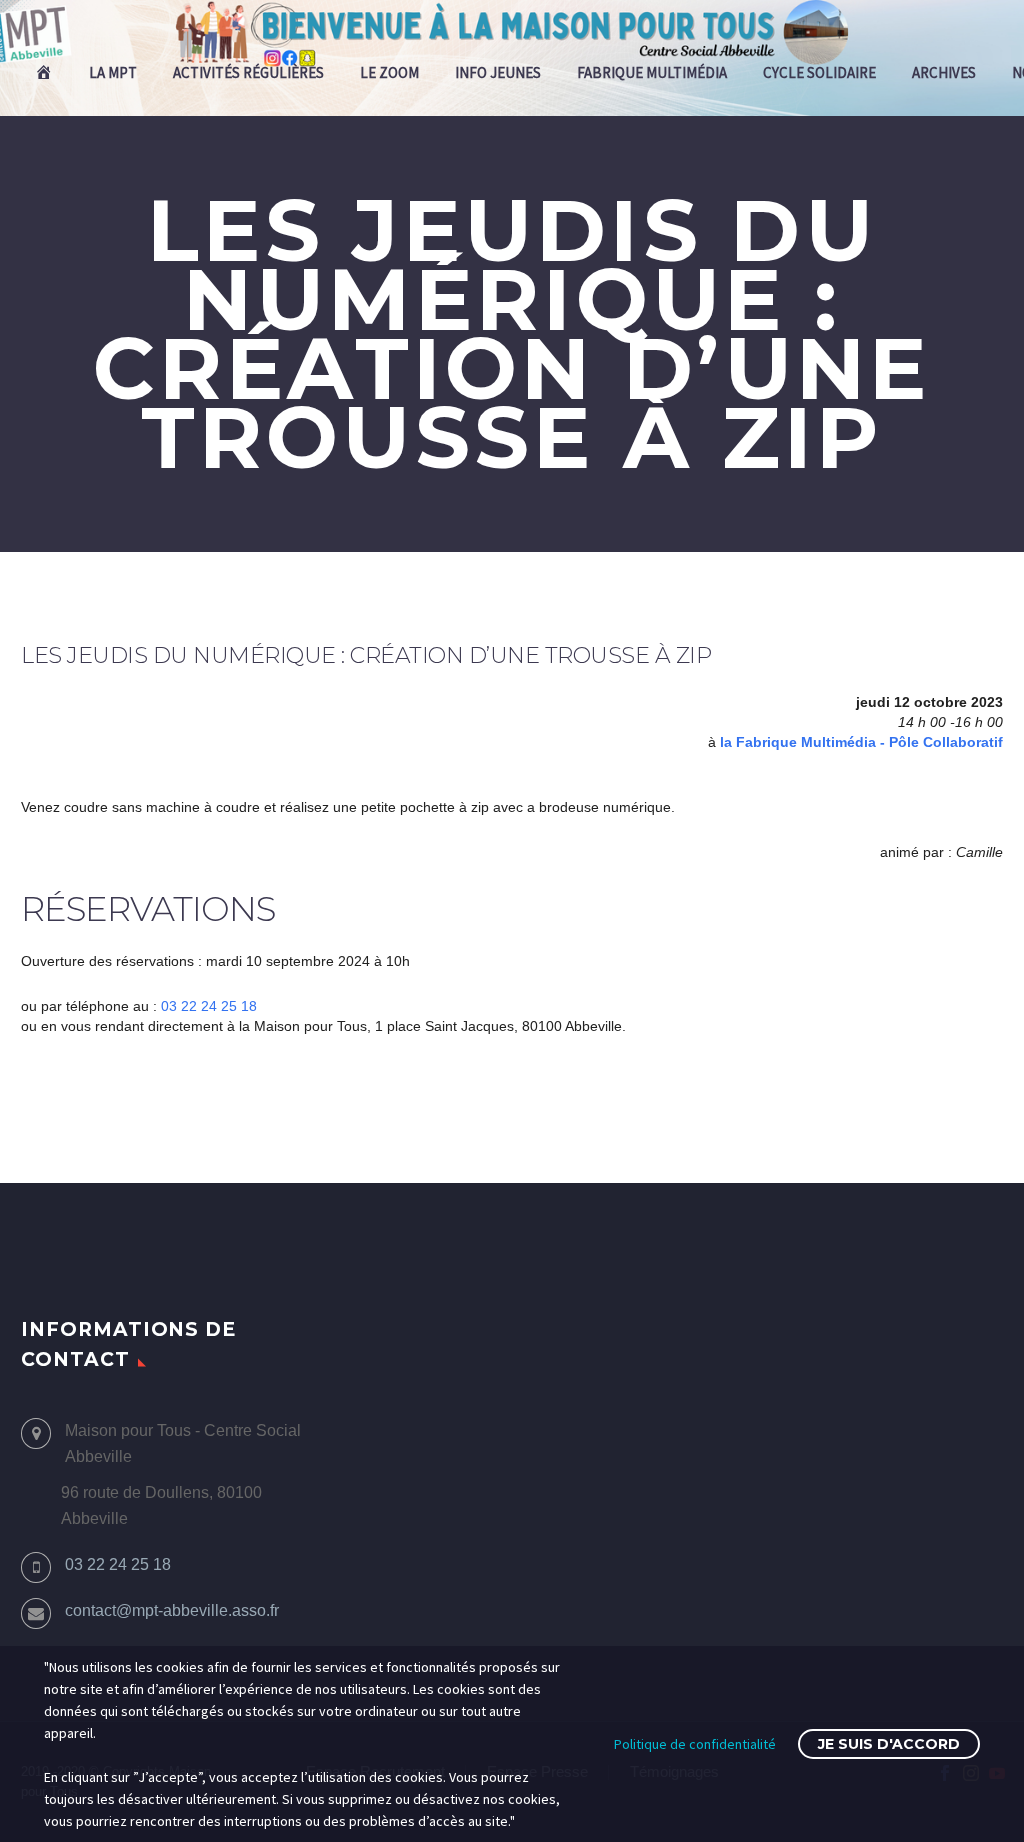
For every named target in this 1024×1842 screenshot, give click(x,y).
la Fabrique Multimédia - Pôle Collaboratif (861, 742)
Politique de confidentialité (695, 1744)
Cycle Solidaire (819, 72)
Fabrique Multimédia (652, 72)
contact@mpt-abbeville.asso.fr (172, 1610)
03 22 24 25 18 (209, 1006)
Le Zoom (389, 72)
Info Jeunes (498, 72)
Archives (944, 72)
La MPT (113, 72)
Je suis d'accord (889, 1744)
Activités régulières (248, 72)
